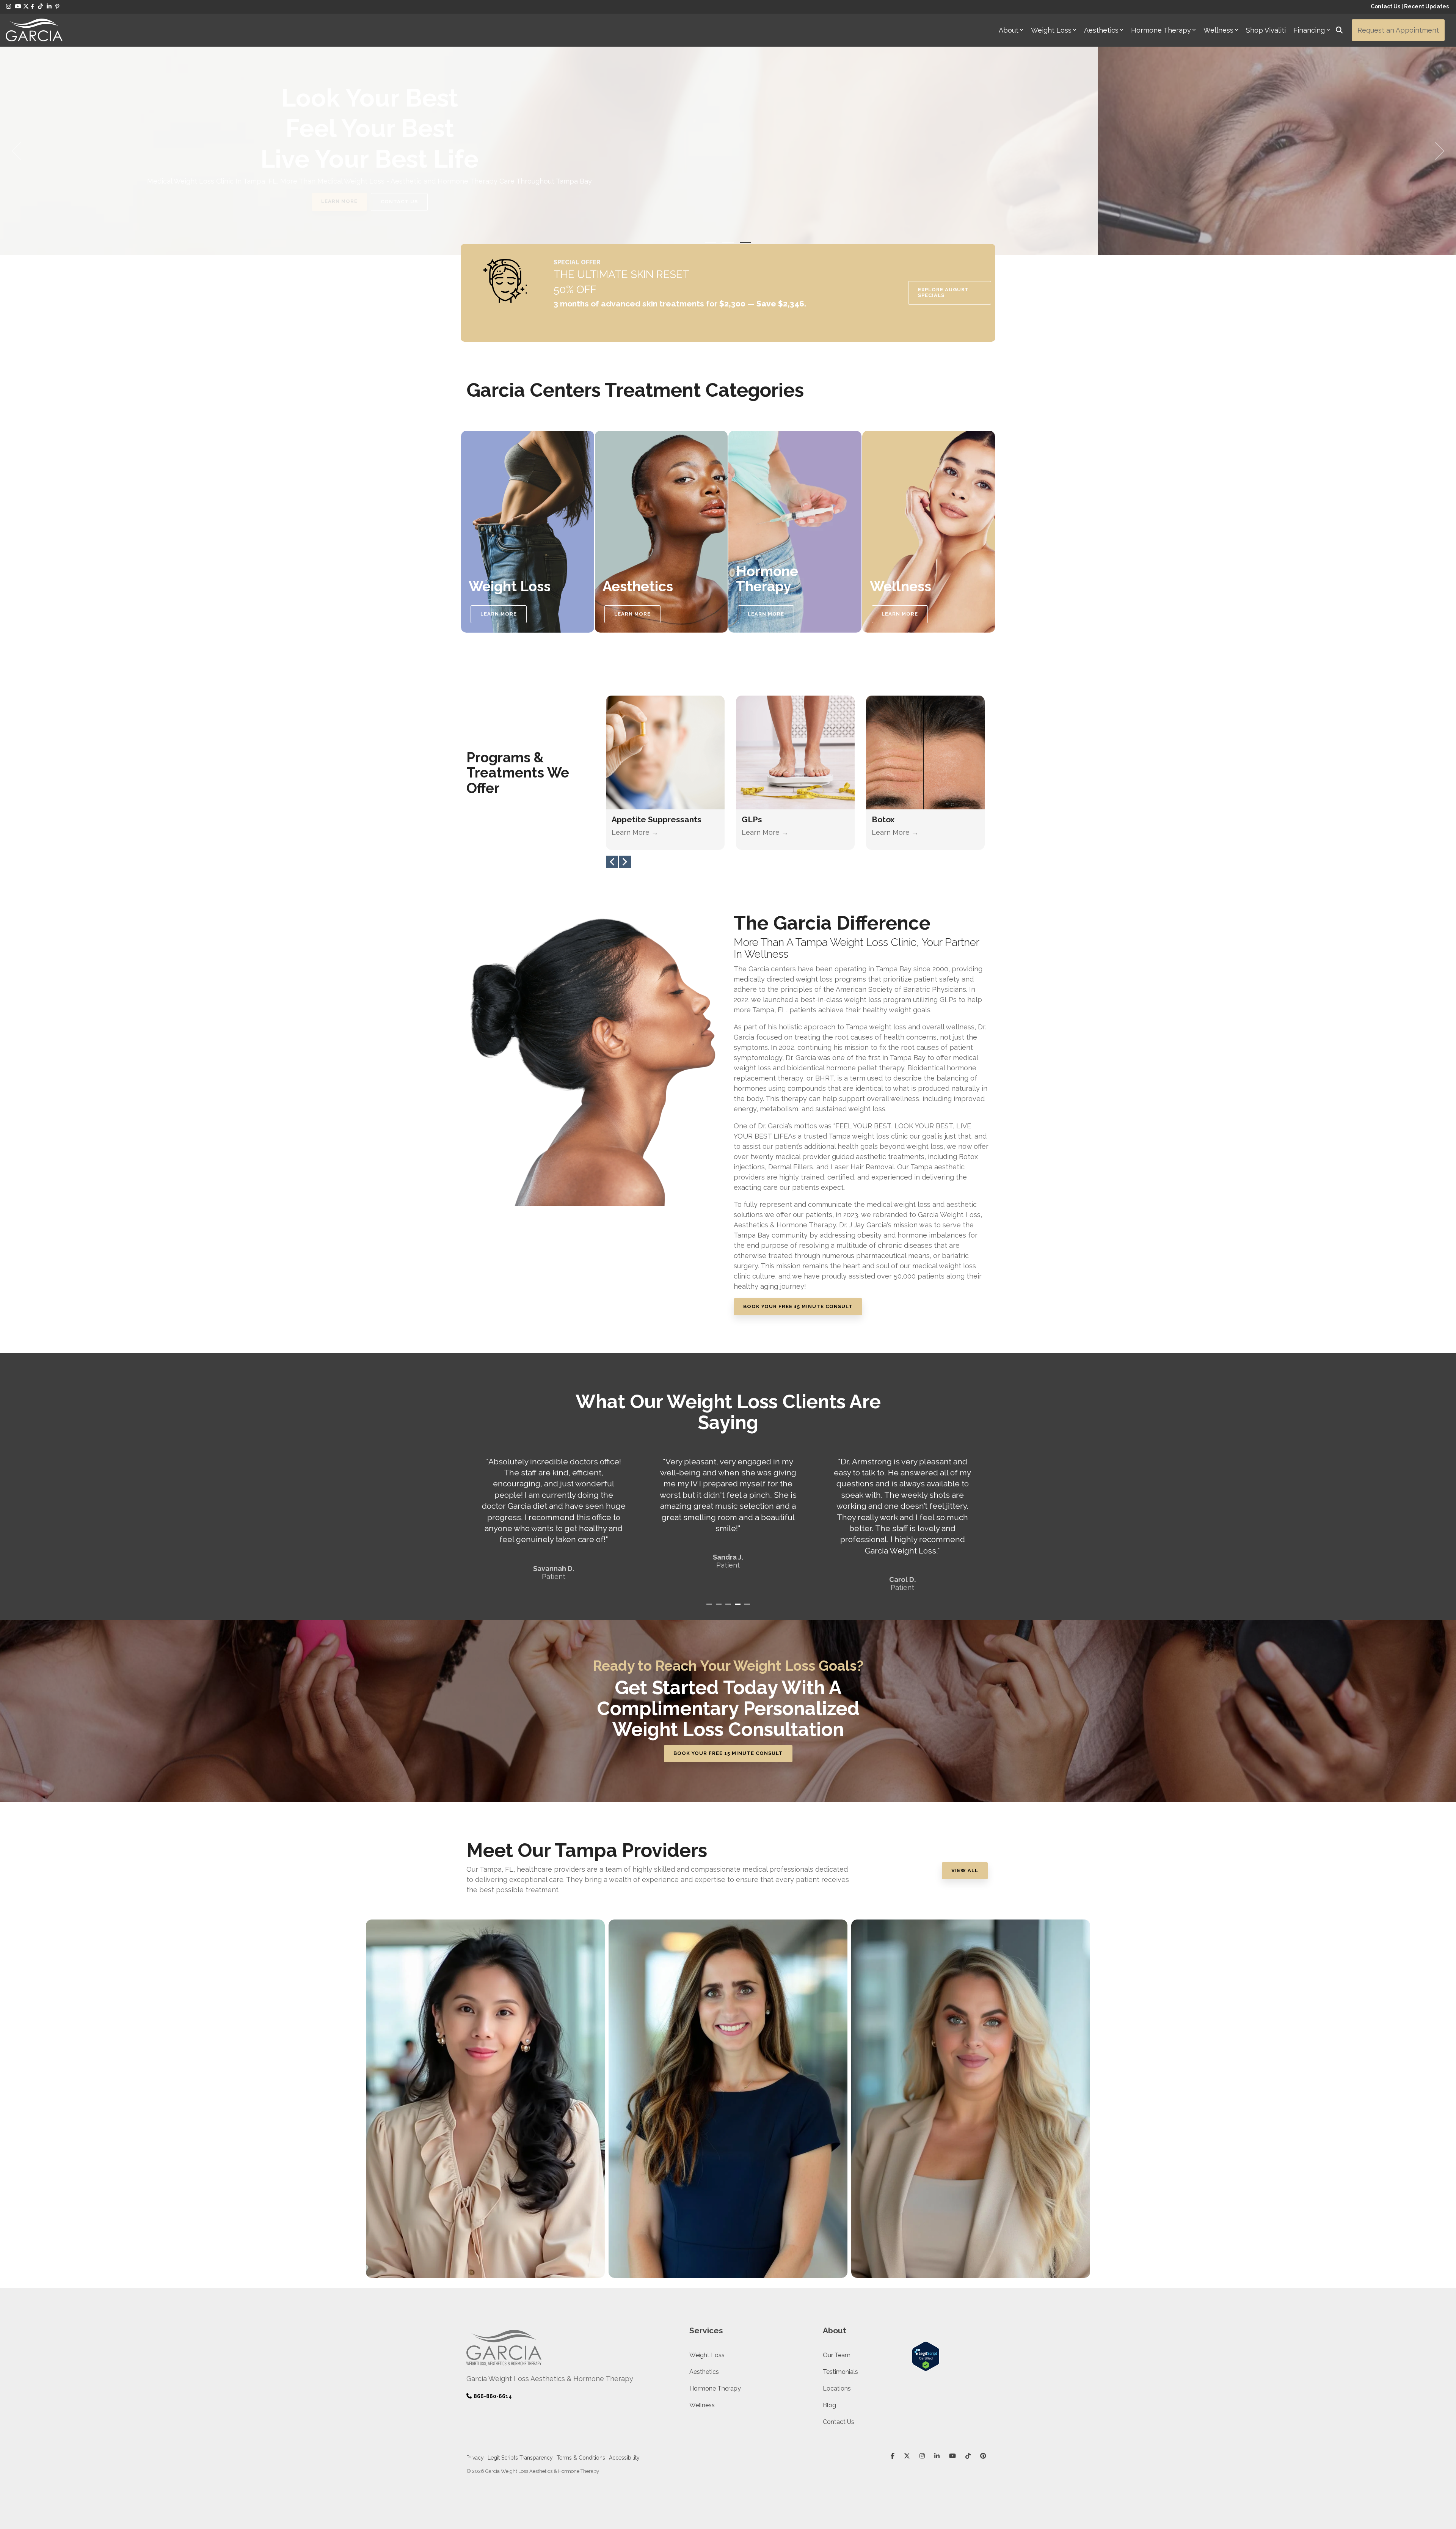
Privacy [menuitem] (475, 2458)
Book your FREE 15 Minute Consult (798, 1306)
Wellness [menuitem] (702, 2405)
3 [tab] (729, 1607)
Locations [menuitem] (837, 2388)
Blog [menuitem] (829, 2405)
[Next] (1437, 151)
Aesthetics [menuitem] (704, 2372)
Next (625, 862)
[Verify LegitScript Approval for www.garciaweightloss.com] (926, 2367)
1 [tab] (710, 1607)
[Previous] (19, 151)
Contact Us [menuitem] (839, 2422)
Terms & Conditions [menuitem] (581, 2458)
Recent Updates (1426, 6)
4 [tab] (739, 1607)
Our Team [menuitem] (837, 2355)
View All (965, 1870)
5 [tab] (748, 1607)
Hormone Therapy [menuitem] (715, 2388)
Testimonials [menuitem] (840, 2372)
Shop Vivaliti (1266, 30)
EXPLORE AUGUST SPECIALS (943, 292)
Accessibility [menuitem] (624, 2458)
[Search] (1339, 30)
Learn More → (635, 832)
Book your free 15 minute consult (728, 1753)
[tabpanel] (554, 1514)
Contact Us (1385, 6)
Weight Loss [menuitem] (707, 2355)
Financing (1309, 30)
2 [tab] (720, 1607)
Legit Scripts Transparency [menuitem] (520, 2458)
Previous (612, 862)
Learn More (789, 201)
